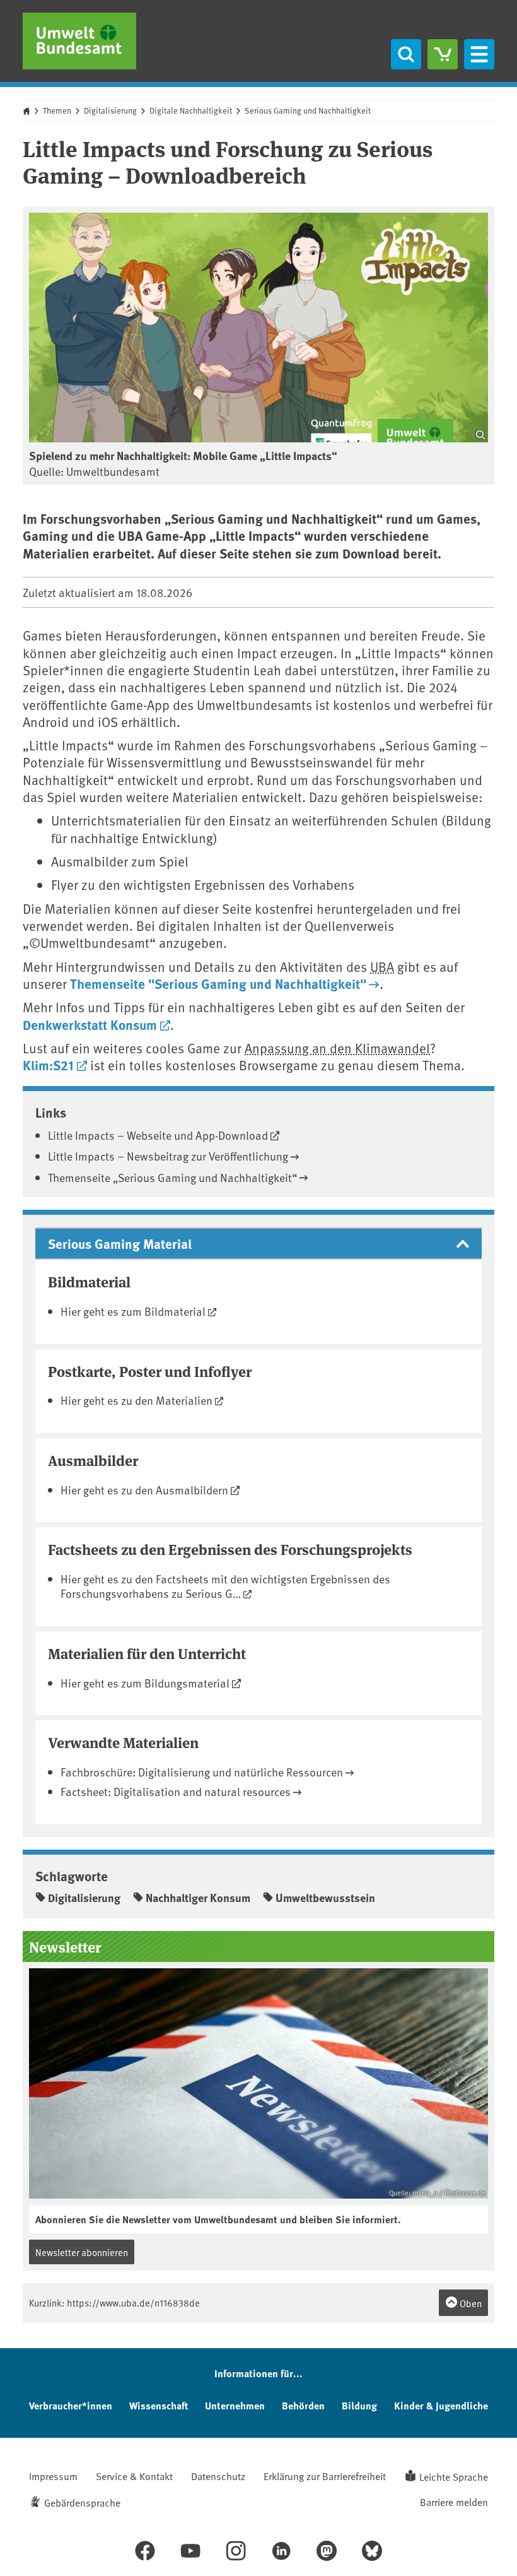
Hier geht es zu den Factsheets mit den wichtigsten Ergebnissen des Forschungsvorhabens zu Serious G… (225, 1586)
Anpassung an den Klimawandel (337, 1048)
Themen (57, 110)
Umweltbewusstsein (325, 1898)
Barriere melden (454, 2502)
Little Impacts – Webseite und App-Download (158, 1135)
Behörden (303, 2405)
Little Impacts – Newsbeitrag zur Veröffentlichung (168, 1156)
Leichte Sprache (454, 2476)
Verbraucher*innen (71, 2405)
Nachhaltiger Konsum (198, 1898)
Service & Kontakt (134, 2476)
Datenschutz (218, 2476)
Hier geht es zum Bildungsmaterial (145, 1683)
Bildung (359, 2405)
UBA (382, 966)
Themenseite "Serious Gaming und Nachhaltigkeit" (218, 983)
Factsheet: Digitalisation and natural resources (176, 1791)
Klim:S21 (48, 1065)
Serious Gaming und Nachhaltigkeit (308, 110)
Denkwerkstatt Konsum (90, 1024)
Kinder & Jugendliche (441, 2405)
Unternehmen (235, 2405)
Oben (470, 2303)
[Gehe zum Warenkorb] (443, 54)
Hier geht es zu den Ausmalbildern (144, 1490)
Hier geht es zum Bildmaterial (133, 1311)
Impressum (53, 2476)
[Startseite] (79, 41)
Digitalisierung (110, 110)
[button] (258, 1244)
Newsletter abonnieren (82, 2252)
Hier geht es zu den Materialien (137, 1400)
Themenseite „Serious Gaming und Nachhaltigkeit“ (172, 1177)
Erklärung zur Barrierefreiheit (325, 2476)
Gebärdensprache (82, 2502)
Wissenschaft (159, 2405)
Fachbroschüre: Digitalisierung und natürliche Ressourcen (202, 1772)
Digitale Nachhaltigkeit (191, 110)
